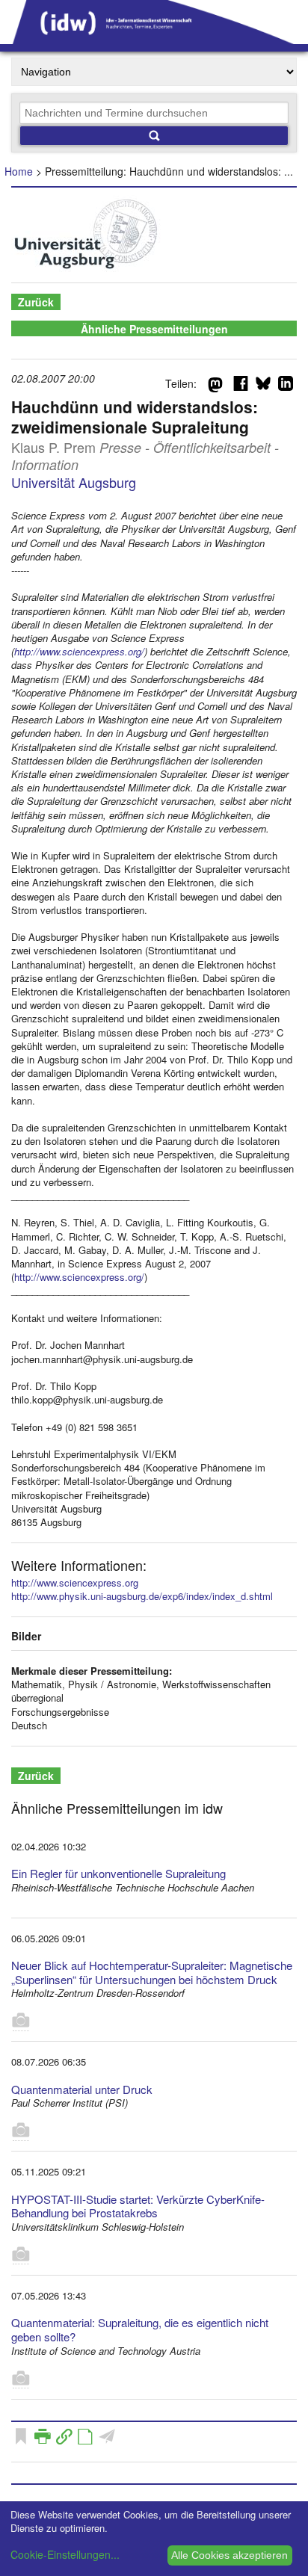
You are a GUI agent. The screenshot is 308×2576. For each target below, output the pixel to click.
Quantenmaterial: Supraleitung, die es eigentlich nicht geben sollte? (140, 2329)
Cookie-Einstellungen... (65, 2554)
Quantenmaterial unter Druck (82, 2089)
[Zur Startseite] (154, 39)
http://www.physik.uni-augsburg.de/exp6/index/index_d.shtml (142, 1596)
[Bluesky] (263, 386)
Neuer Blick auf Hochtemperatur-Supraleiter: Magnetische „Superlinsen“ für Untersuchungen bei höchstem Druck (152, 1972)
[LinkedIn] (286, 386)
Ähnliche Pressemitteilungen (154, 329)
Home (19, 171)
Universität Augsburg (74, 482)
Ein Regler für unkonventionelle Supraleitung (118, 1873)
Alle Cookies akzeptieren (230, 2555)
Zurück (36, 302)
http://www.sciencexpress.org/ (79, 651)
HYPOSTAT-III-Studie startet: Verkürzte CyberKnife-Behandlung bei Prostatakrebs (138, 2206)
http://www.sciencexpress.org (75, 1582)
